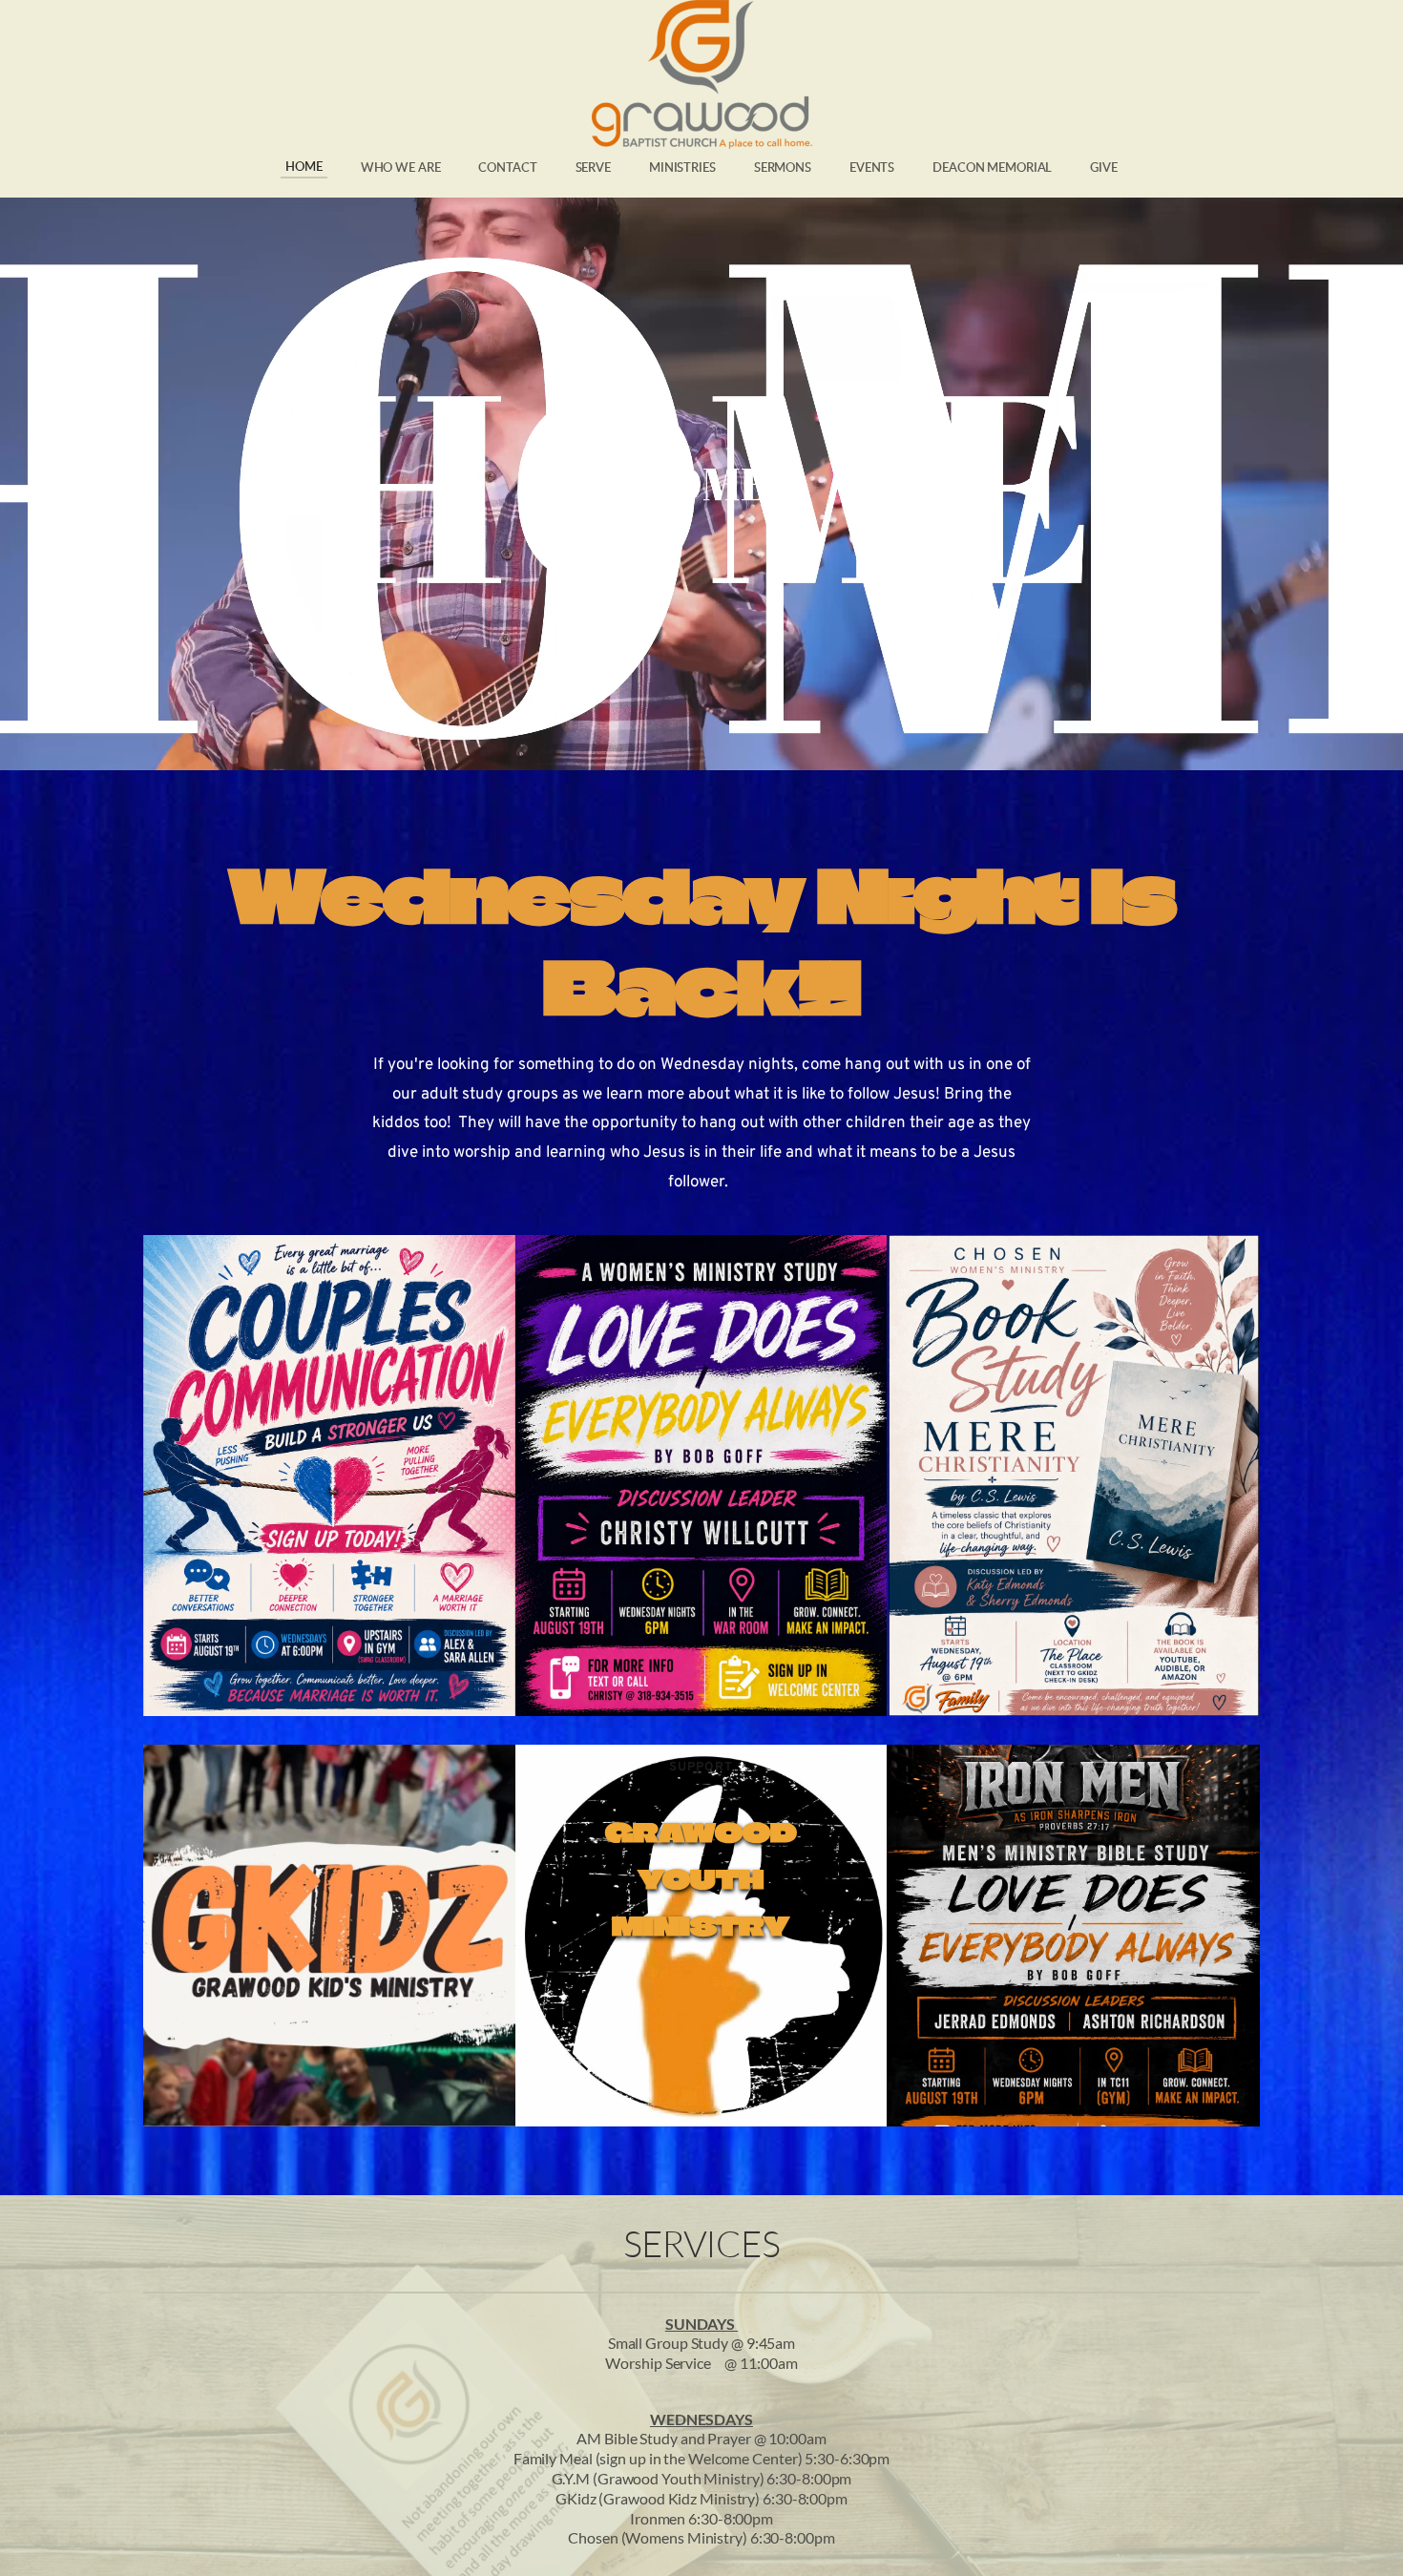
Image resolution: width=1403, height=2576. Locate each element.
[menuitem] (304, 168)
